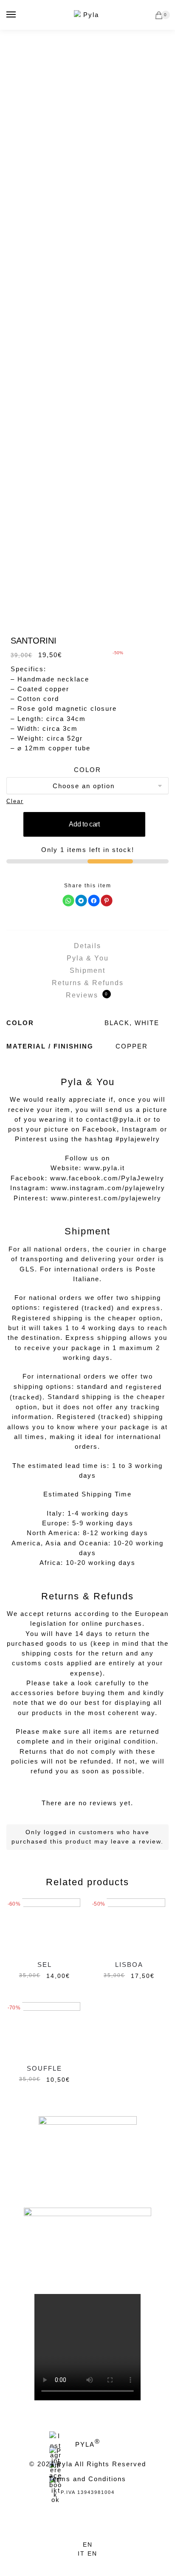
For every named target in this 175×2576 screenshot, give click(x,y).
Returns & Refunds (88, 983)
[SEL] (44, 1925)
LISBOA (129, 1965)
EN (88, 2545)
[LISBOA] (129, 1925)
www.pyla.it (104, 1168)
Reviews (87, 995)
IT (83, 2553)
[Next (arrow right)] (97, 2572)
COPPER (132, 1046)
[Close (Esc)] (59, 2563)
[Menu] (11, 15)
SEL (45, 1965)
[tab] (87, 946)
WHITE (147, 1023)
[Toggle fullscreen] (97, 2563)
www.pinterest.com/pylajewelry (106, 1198)
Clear (15, 801)
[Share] (78, 2563)
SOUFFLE (44, 2068)
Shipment (87, 970)
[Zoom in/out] (117, 2563)
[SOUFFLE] (44, 2029)
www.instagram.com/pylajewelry (108, 1188)
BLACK (117, 1023)
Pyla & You (88, 958)
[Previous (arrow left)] (78, 2572)
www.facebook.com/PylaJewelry (107, 1178)
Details (87, 946)
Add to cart (84, 824)
